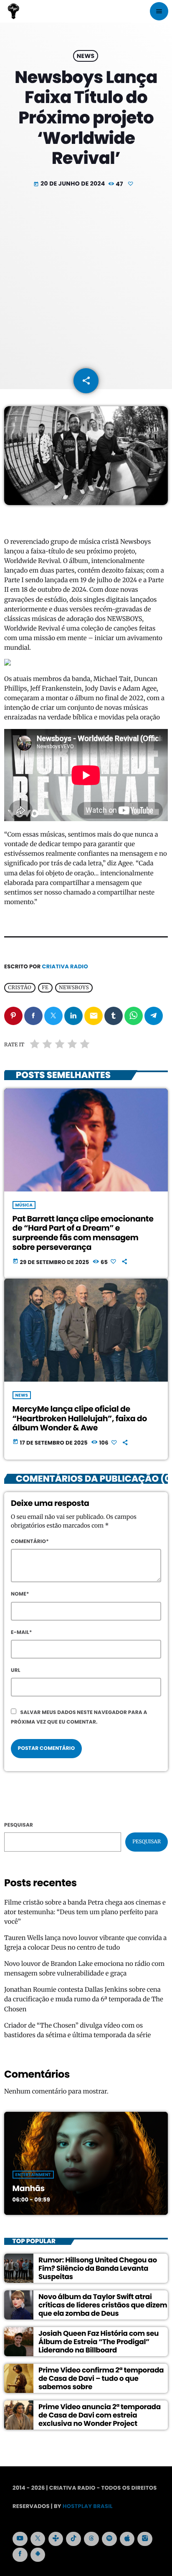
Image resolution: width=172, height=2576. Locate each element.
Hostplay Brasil (88, 2506)
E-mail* (21, 1632)
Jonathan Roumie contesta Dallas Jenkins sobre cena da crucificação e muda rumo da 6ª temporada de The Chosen (84, 1999)
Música (24, 1205)
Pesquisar (19, 1825)
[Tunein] (56, 2539)
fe (45, 988)
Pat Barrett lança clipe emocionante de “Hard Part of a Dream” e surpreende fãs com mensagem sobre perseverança (83, 1233)
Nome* (20, 1594)
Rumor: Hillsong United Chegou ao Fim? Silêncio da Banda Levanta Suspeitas (98, 2268)
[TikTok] (73, 2539)
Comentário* (30, 1542)
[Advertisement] (86, 279)
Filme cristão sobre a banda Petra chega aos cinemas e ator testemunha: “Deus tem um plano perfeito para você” (85, 1912)
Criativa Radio (65, 966)
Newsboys (74, 988)
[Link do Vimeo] (13, 11)
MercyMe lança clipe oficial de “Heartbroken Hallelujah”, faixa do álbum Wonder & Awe (80, 1419)
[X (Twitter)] (38, 2539)
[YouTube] (20, 2539)
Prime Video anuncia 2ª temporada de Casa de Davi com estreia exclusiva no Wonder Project (100, 2415)
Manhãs (29, 2188)
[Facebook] (20, 2555)
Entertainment (33, 2175)
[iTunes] (127, 2539)
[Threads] (91, 2539)
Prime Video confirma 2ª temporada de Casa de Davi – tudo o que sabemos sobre (101, 2379)
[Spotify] (109, 2539)
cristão (20, 988)
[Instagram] (145, 2539)
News (86, 56)
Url (16, 1670)
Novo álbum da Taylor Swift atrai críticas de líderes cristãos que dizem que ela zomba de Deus (103, 2305)
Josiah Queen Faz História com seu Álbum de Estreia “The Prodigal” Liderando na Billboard (99, 2342)
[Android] (38, 2555)
